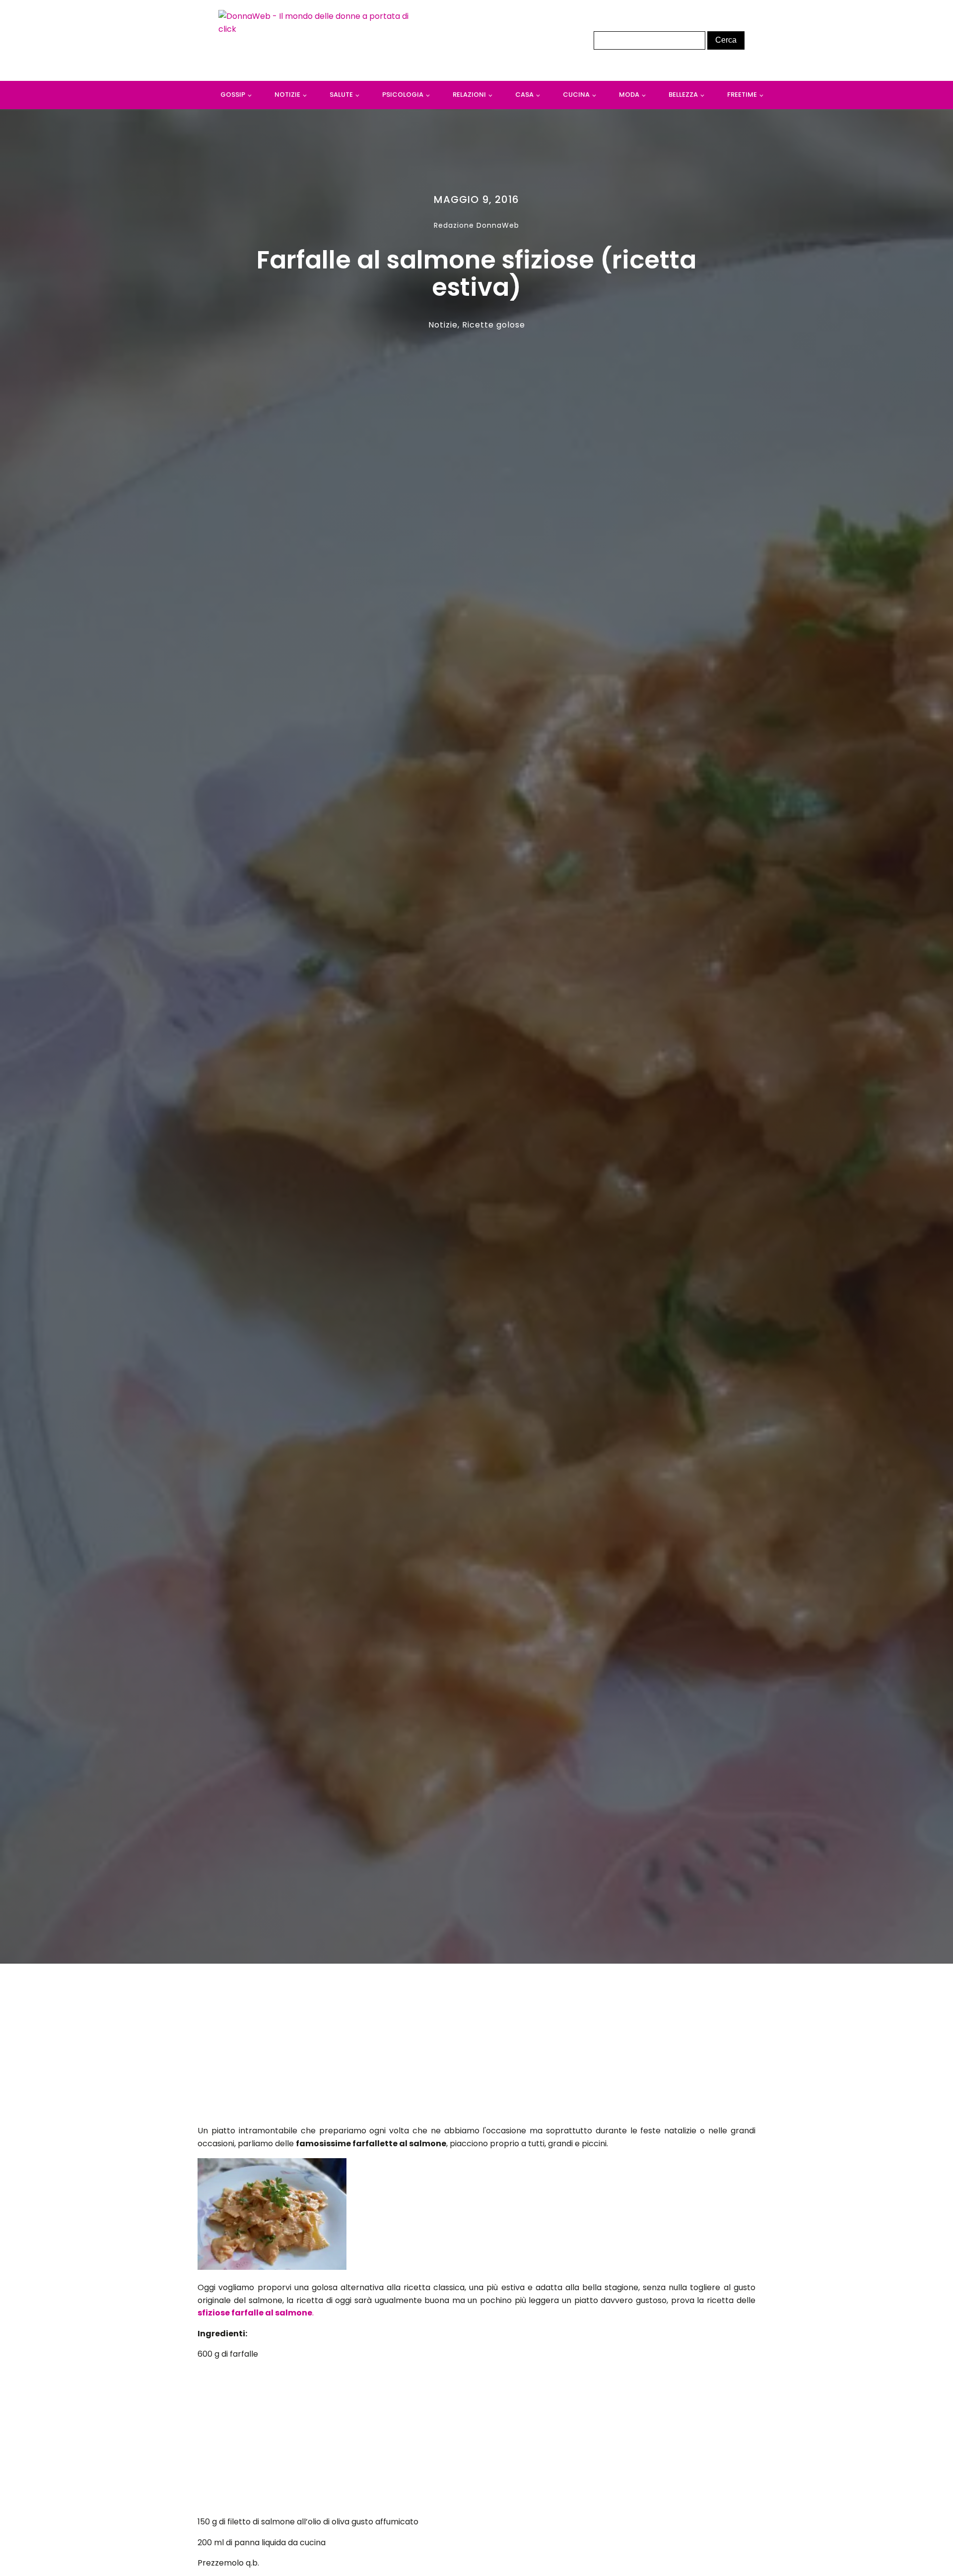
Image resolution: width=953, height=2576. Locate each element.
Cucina (576, 95)
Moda (629, 95)
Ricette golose (494, 325)
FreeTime (742, 95)
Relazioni (469, 95)
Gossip (233, 95)
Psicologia (403, 95)
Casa (524, 95)
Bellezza (683, 95)
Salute (341, 95)
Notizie (287, 95)
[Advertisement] (477, 2047)
